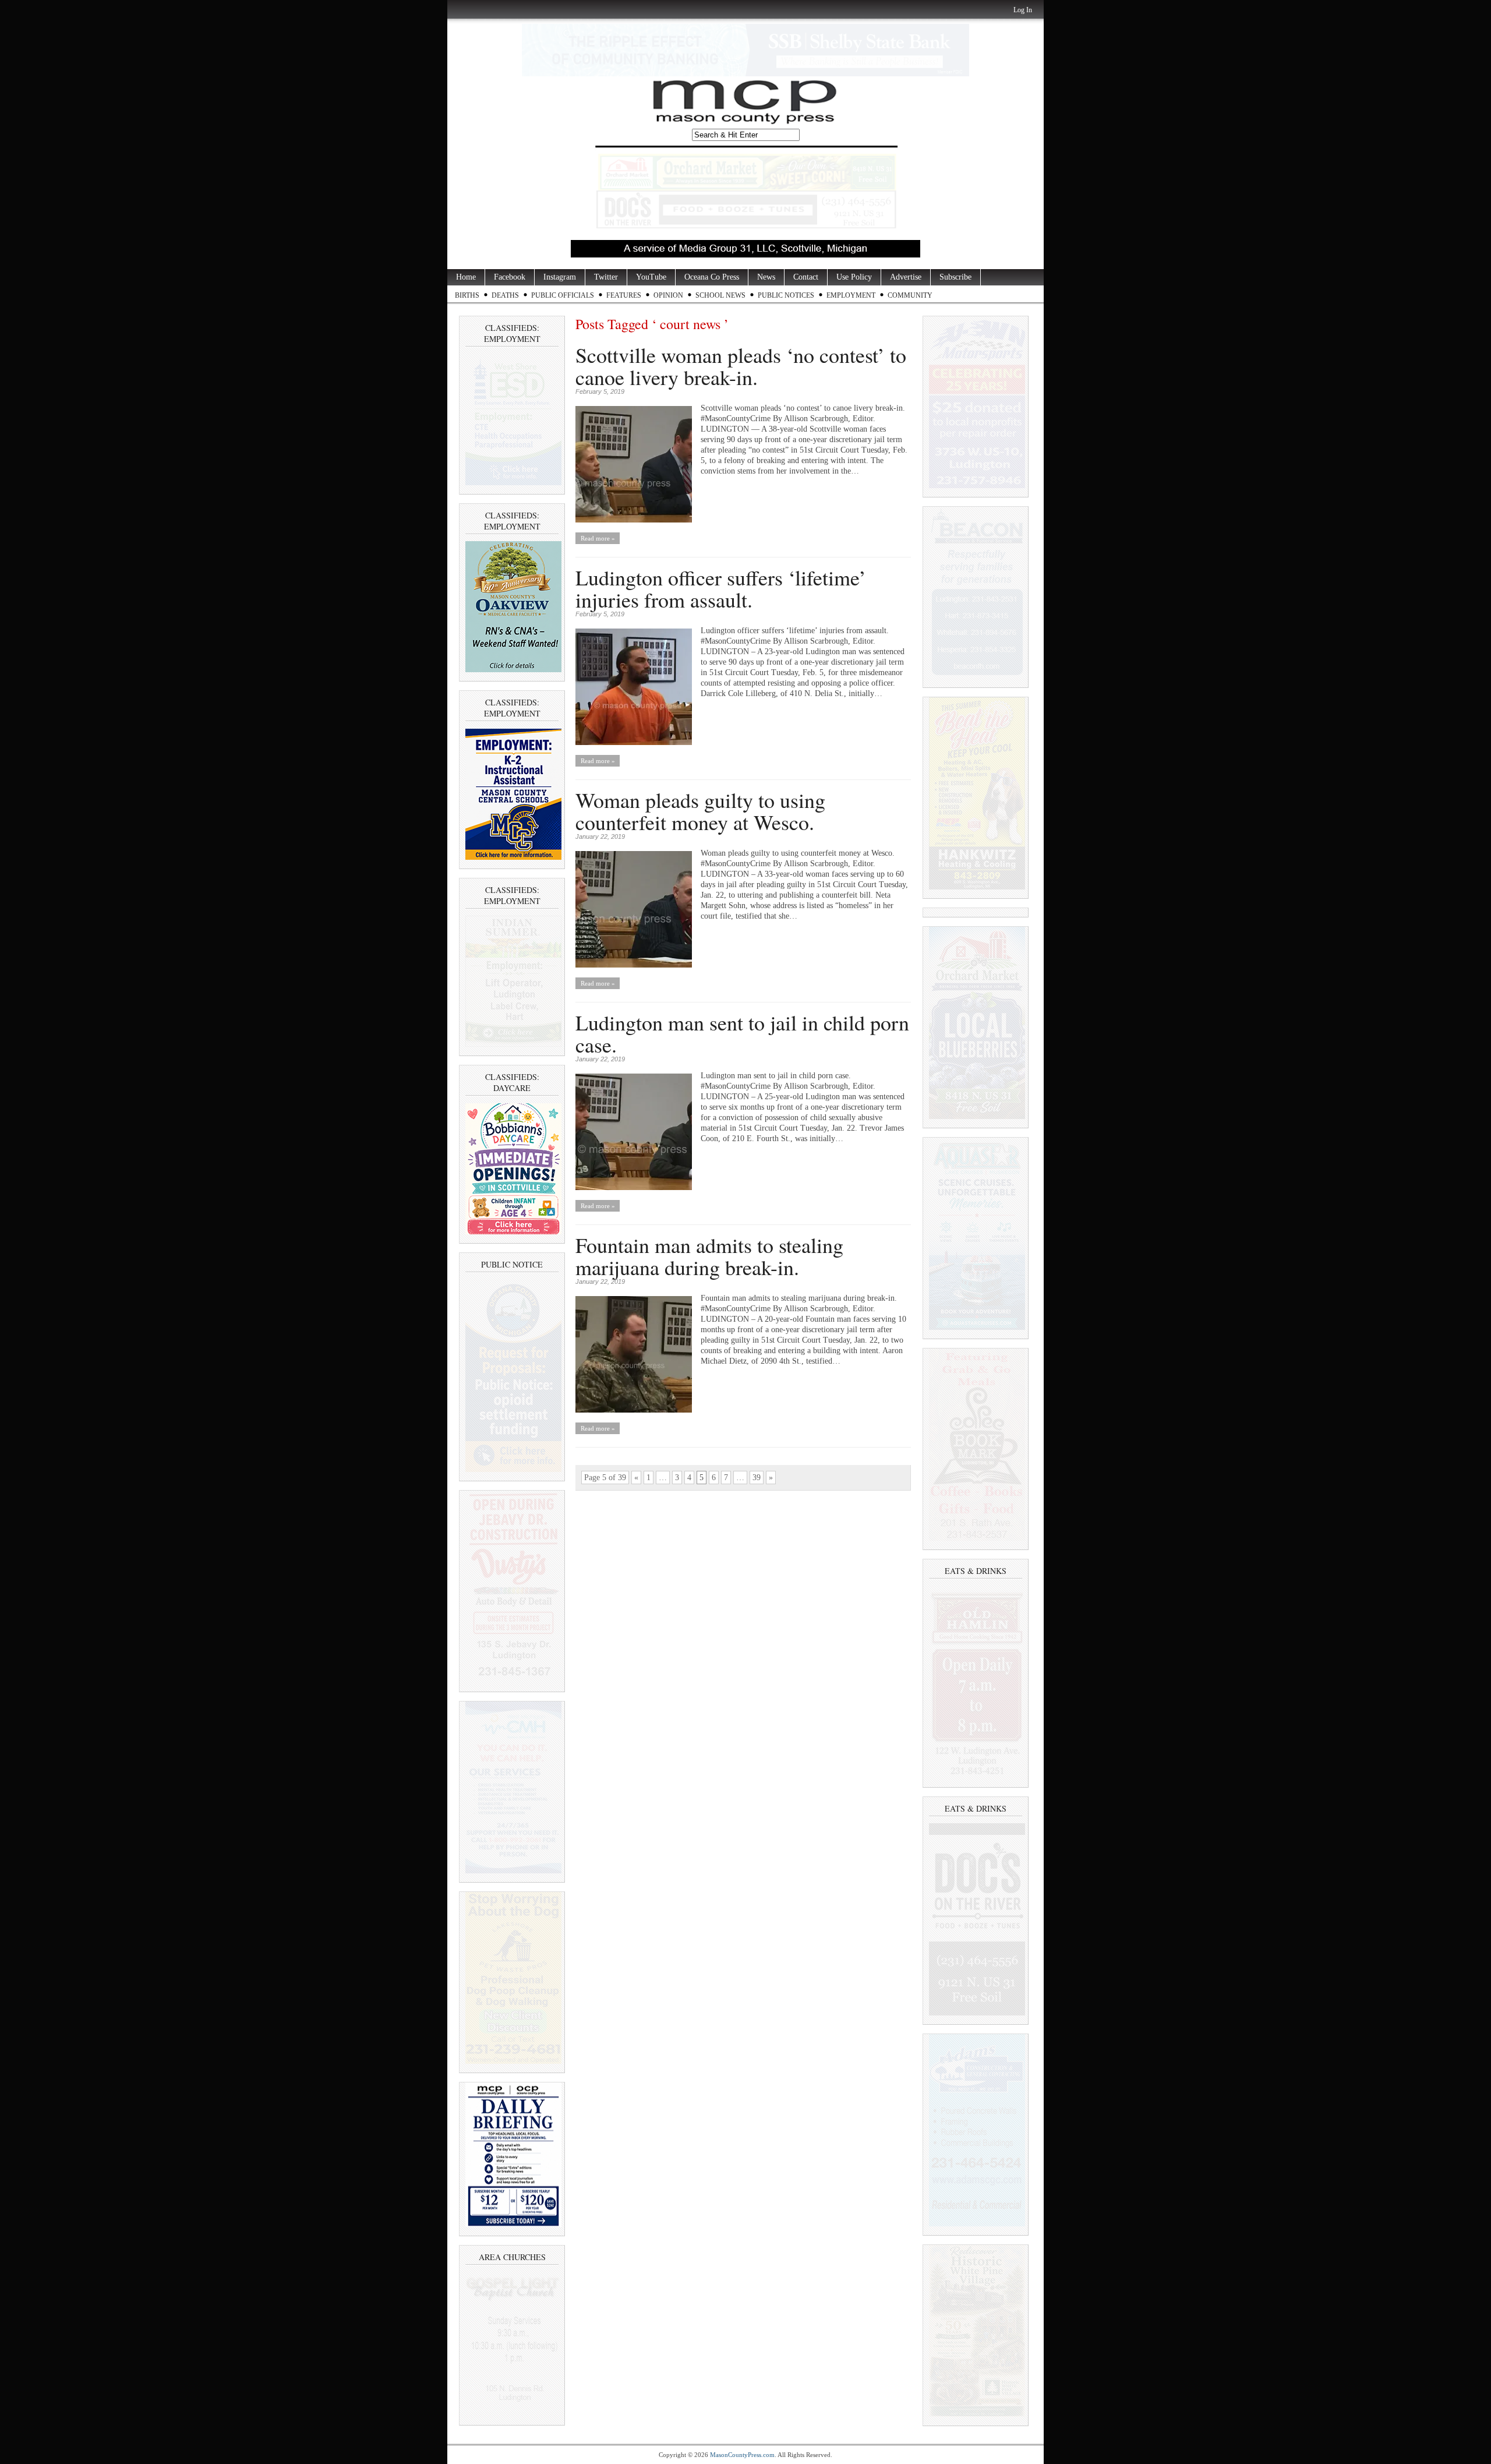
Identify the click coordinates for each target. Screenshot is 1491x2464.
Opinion (668, 295)
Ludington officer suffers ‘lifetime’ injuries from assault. (721, 588)
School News (720, 295)
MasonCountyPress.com (742, 2455)
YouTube (651, 277)
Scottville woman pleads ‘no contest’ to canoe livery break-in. (741, 366)
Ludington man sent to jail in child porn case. (742, 1033)
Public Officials (563, 295)
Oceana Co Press (712, 277)
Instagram (560, 277)
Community (910, 295)
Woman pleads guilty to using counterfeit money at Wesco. (700, 811)
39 (757, 1478)
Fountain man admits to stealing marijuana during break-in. (709, 1256)
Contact (806, 277)
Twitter (606, 277)
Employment (851, 295)
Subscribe (955, 277)
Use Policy (854, 277)
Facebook (510, 277)
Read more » (598, 538)
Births (467, 295)
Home (466, 277)
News (766, 277)
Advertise (906, 277)
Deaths (505, 295)
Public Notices (786, 295)
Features (624, 295)
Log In (1023, 10)
